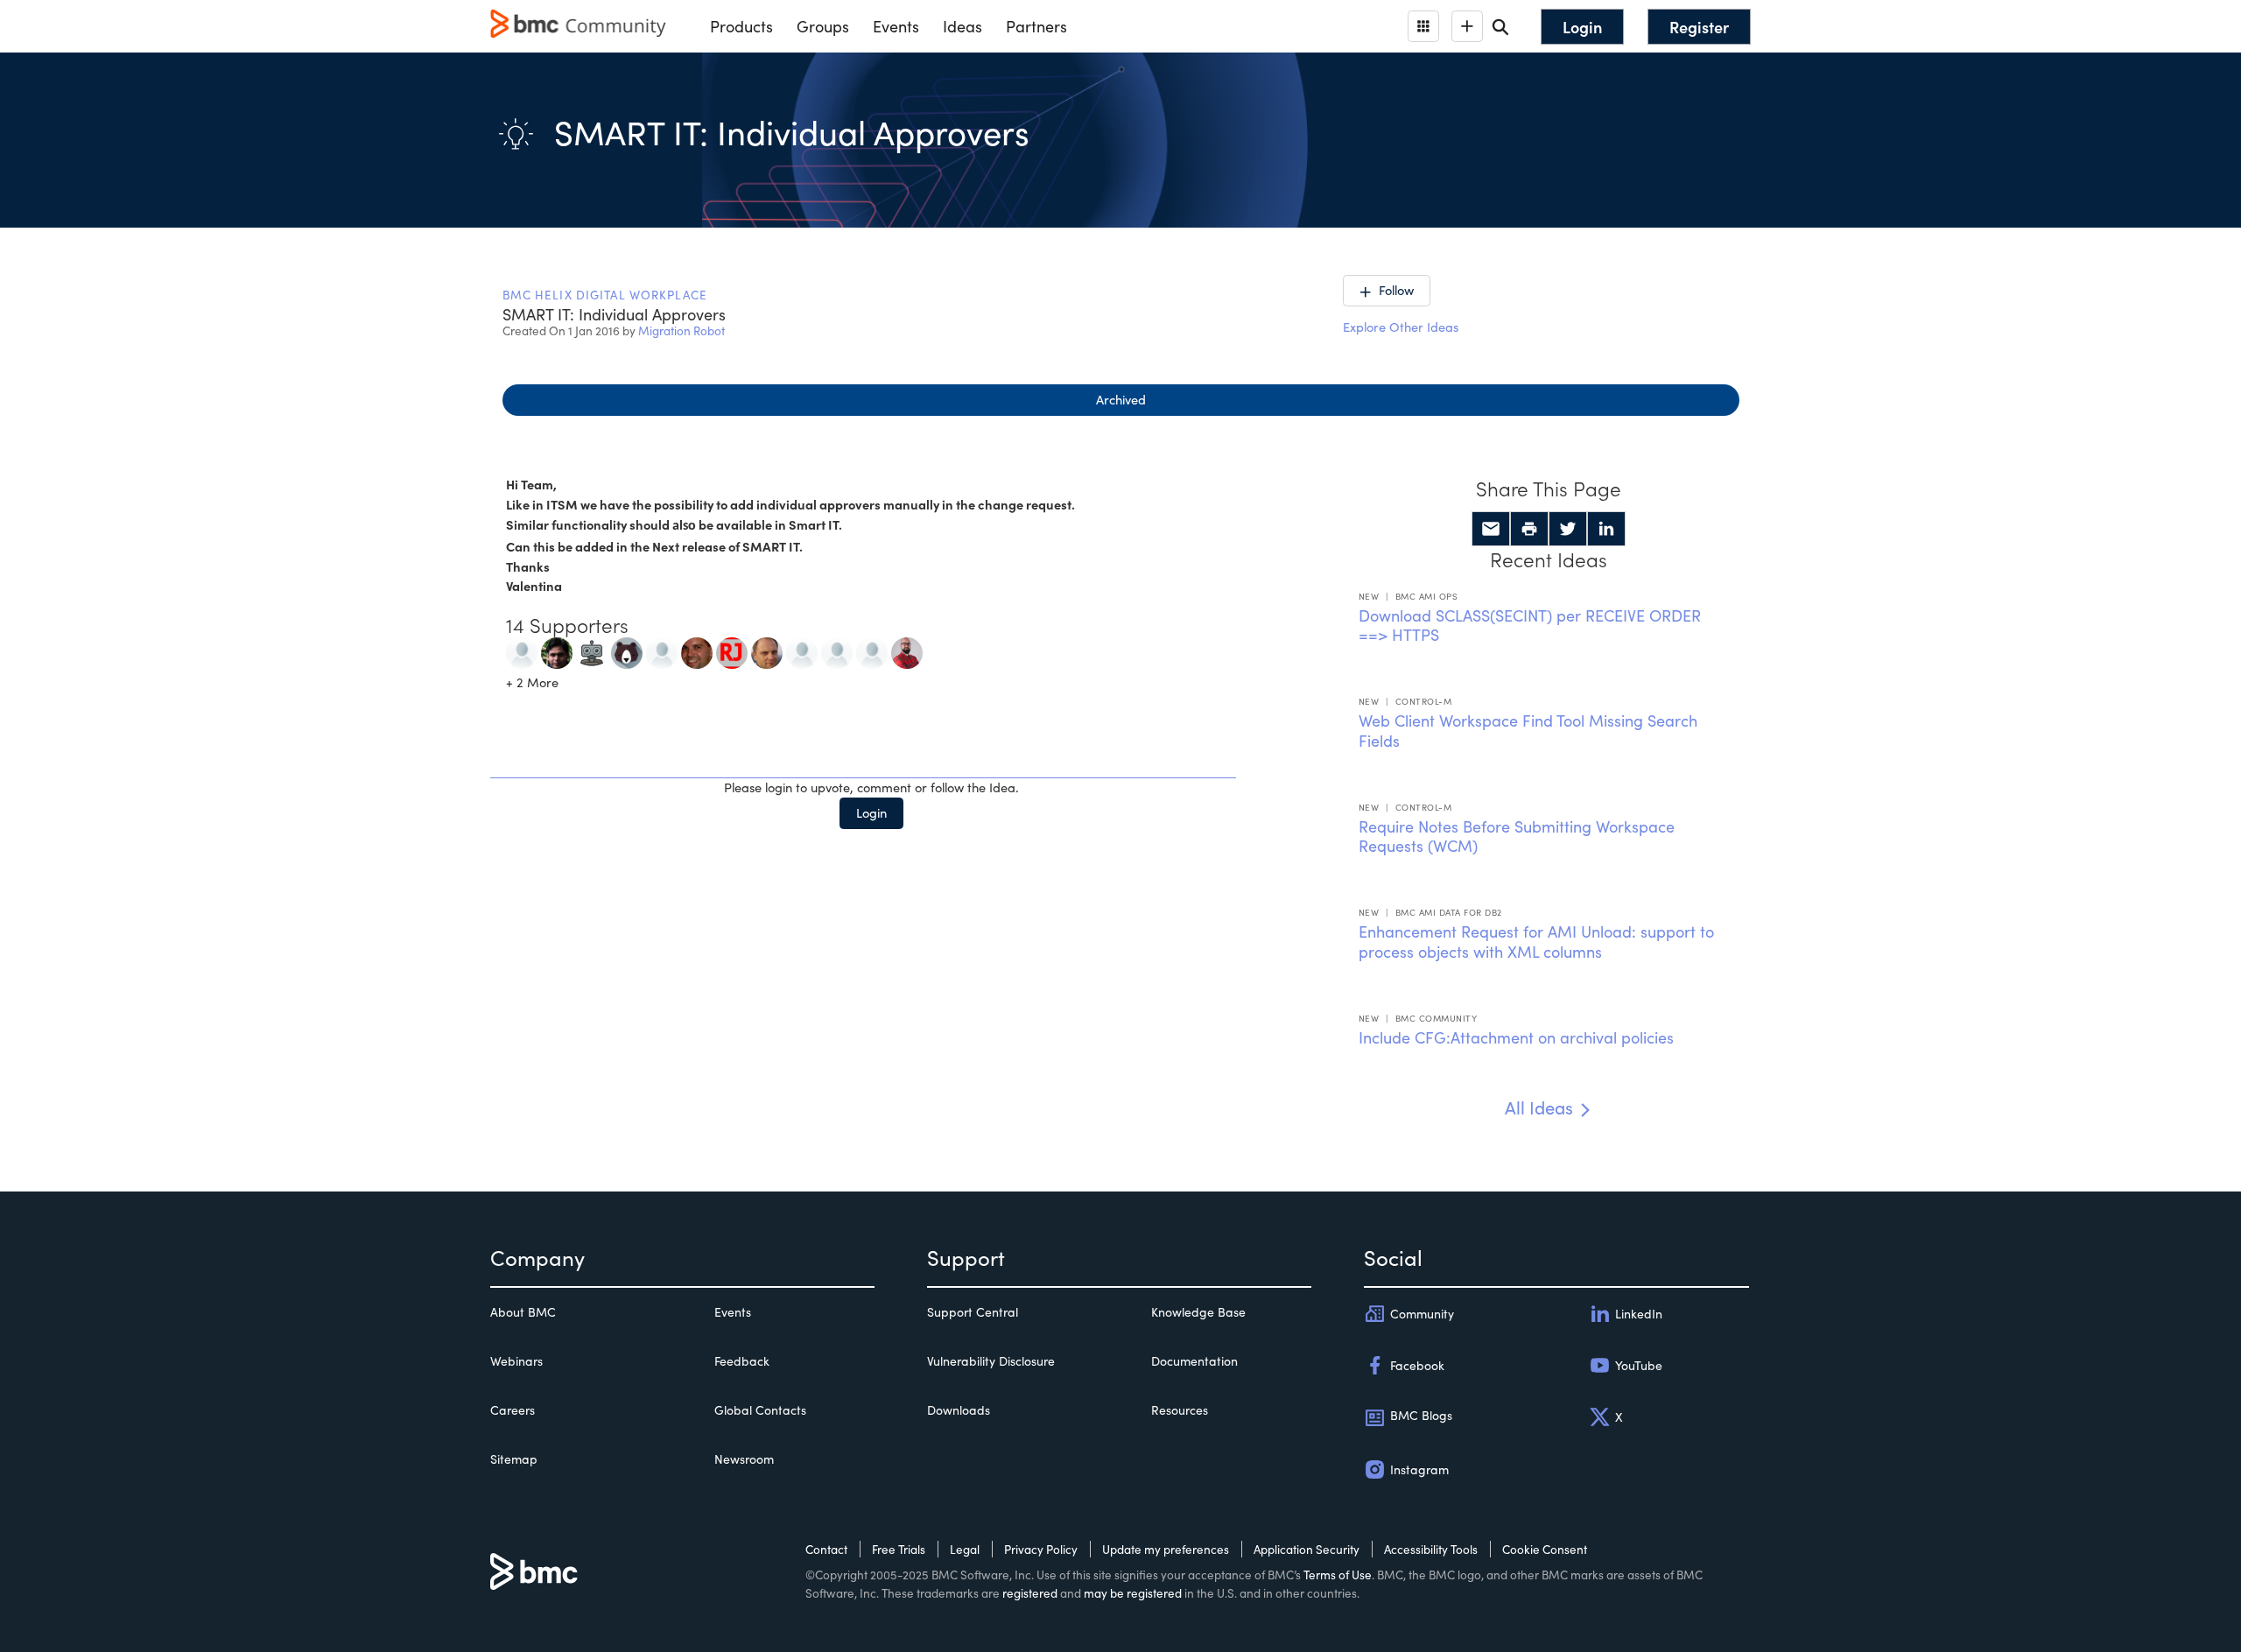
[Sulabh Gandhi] (627, 650)
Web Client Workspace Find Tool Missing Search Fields (1528, 731)
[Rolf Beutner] (802, 650)
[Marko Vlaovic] (872, 650)
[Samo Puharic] (767, 650)
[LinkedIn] (1606, 529)
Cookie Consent (1545, 1549)
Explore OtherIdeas (1401, 327)
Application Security (1307, 1549)
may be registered (1133, 1593)
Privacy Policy (1041, 1549)
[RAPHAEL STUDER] (837, 650)
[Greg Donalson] (697, 650)
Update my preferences (1166, 1549)
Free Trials (899, 1549)
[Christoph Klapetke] (907, 650)
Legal (965, 1549)
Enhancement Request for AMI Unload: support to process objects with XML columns (1536, 942)
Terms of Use (1338, 1575)
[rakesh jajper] (732, 650)
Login (871, 812)
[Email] (1491, 529)
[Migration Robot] (592, 650)
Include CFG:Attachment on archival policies (1516, 1037)
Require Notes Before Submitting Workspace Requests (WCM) (1517, 837)
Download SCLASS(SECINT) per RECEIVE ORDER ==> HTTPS (1530, 626)
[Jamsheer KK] (557, 650)
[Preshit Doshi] (662, 650)
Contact (826, 1549)
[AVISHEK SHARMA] (522, 650)
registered (1030, 1593)
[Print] (1529, 529)
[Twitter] (1568, 529)
